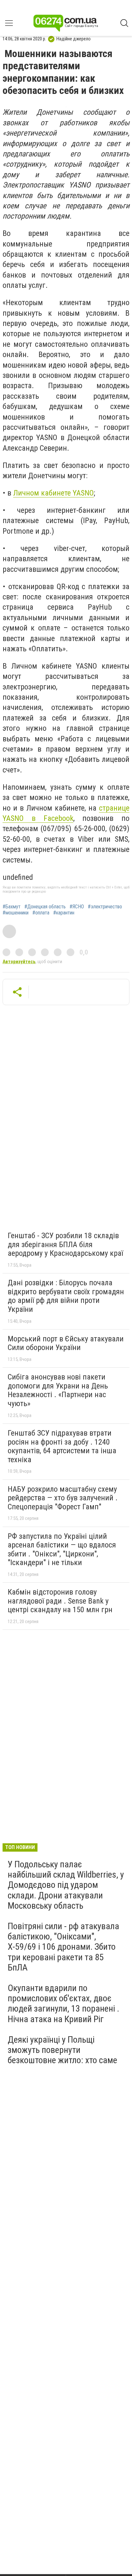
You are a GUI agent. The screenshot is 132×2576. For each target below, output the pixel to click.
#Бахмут (12, 907)
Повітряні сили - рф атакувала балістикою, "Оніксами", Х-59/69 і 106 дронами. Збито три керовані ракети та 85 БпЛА (63, 1947)
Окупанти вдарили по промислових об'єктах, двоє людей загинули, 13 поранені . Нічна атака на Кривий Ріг (63, 2004)
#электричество (105, 907)
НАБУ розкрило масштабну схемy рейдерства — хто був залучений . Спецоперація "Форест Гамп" (63, 1498)
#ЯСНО (77, 907)
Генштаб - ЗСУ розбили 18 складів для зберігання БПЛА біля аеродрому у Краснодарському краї (65, 1244)
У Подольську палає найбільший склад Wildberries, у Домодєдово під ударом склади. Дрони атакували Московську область (66, 1885)
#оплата (41, 913)
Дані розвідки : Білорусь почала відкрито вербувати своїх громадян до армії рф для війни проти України (66, 1296)
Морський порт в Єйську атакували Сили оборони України (66, 1343)
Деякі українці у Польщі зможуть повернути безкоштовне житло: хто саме (62, 2050)
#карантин (64, 913)
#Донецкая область (45, 907)
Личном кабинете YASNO (54, 493)
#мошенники (16, 913)
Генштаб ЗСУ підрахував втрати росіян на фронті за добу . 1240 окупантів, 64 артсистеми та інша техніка (62, 1446)
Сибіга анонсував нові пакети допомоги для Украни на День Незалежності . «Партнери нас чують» (58, 1390)
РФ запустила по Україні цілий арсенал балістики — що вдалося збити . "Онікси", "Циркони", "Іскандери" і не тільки (62, 1550)
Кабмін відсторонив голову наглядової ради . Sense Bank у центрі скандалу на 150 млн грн (60, 1601)
